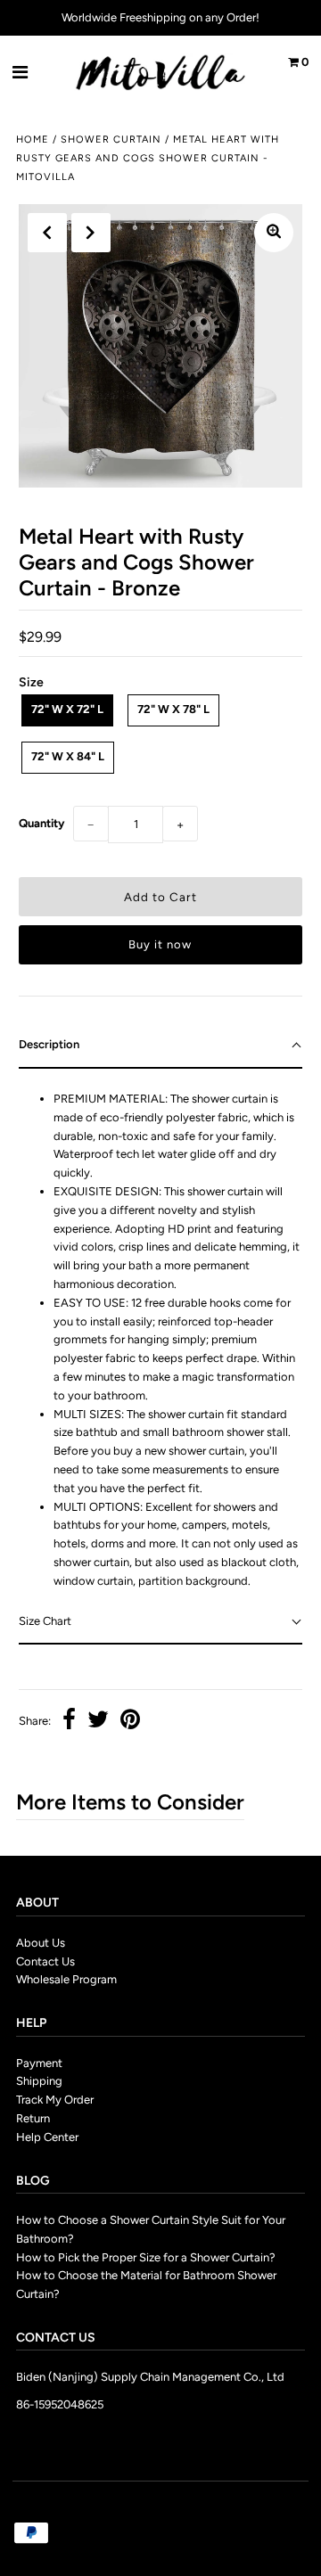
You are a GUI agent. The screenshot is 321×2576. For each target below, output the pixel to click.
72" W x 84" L (68, 756)
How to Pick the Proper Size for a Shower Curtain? (146, 2257)
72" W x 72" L (67, 709)
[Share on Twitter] (98, 1722)
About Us (41, 1943)
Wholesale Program (66, 1979)
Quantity (41, 823)
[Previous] (47, 233)
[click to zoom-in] (274, 233)
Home (33, 139)
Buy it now (160, 944)
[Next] (91, 233)
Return (33, 2118)
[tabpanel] (160, 1334)
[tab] (160, 1046)
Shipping (39, 2081)
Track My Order (55, 2100)
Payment (39, 2063)
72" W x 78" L (173, 709)
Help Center (47, 2137)
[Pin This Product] (130, 1722)
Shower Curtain (111, 139)
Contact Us (45, 1961)
